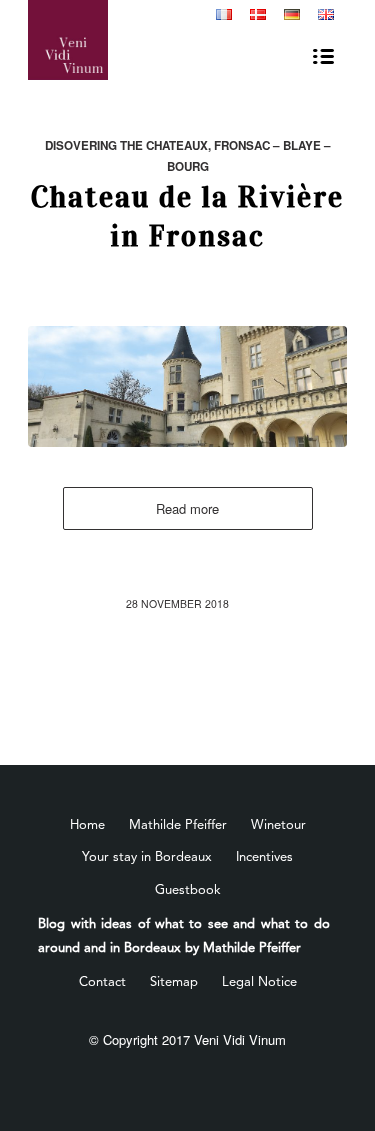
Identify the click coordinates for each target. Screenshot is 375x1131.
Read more (187, 508)
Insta (184, 15)
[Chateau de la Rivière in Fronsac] (187, 386)
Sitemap (174, 982)
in (200, 15)
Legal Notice (259, 982)
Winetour (278, 825)
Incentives (264, 857)
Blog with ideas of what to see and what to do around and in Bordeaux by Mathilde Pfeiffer (184, 936)
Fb (154, 15)
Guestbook (188, 890)
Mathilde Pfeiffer (178, 825)
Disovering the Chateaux (126, 145)
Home (87, 825)
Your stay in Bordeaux (147, 857)
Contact (102, 982)
